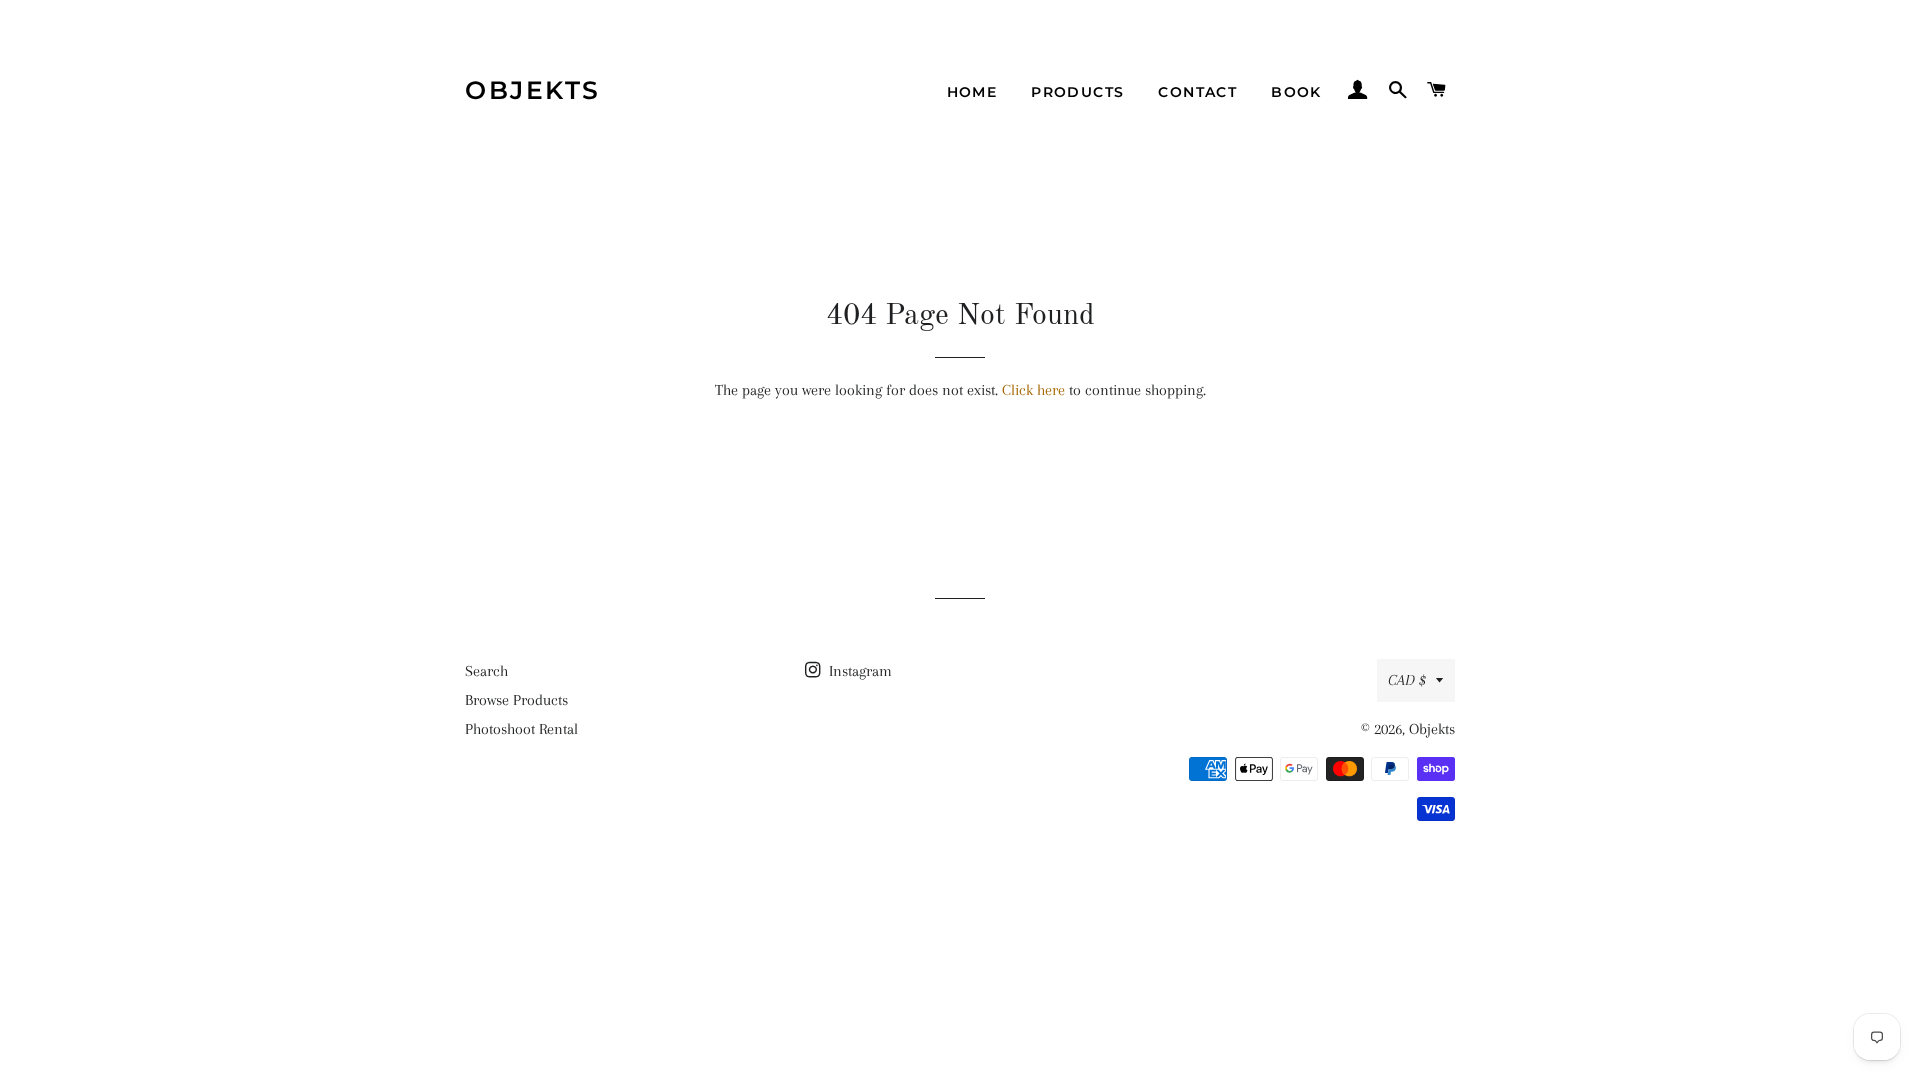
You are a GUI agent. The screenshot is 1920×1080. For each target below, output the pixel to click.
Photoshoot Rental (521, 729)
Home (972, 92)
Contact (1197, 92)
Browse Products (516, 700)
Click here (1033, 390)
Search (486, 671)
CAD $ (1407, 680)
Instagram (858, 671)
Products (1077, 92)
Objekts (533, 90)
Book (1296, 92)
